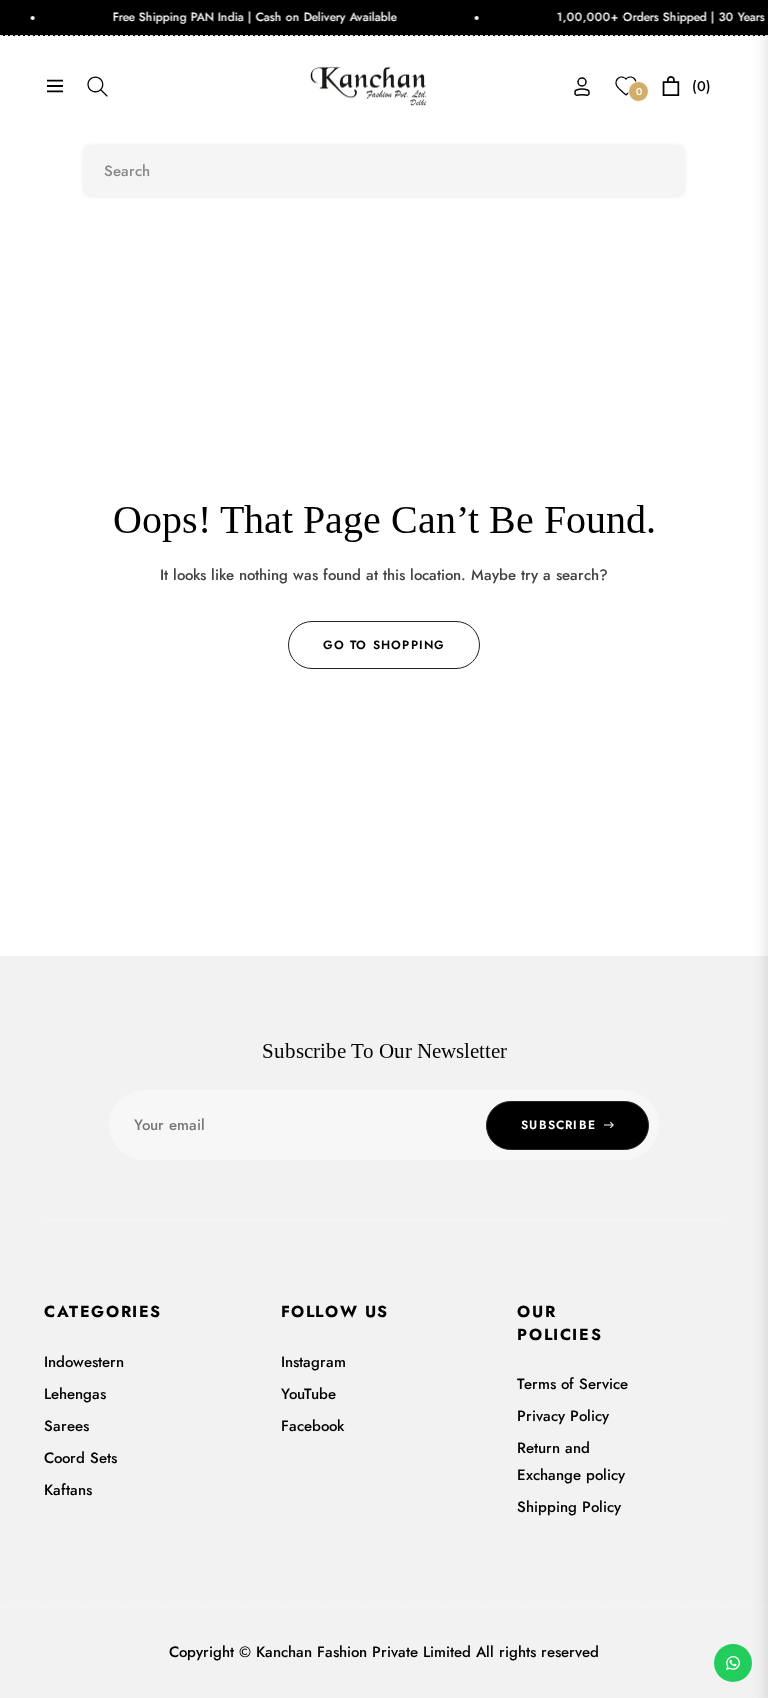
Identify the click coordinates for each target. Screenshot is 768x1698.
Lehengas (75, 1394)
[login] (582, 86)
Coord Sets (80, 1458)
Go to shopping (384, 645)
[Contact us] (733, 1663)
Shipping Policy (569, 1507)
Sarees (66, 1426)
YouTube (308, 1394)
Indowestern (84, 1362)
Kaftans (68, 1490)
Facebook (312, 1426)
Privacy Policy (563, 1416)
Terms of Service (572, 1384)
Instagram (313, 1362)
